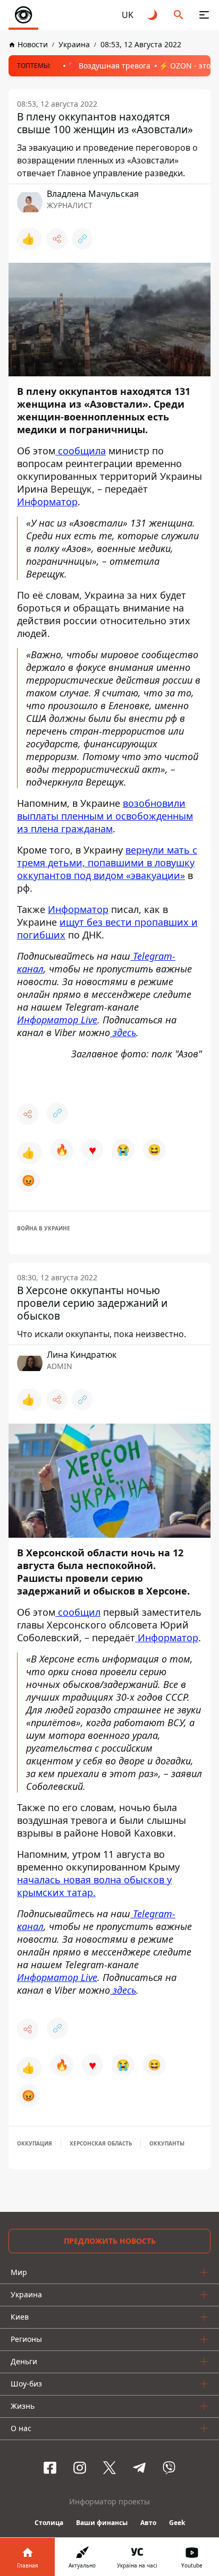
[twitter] (109, 2468)
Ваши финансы (102, 2523)
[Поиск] (179, 15)
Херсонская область (101, 2143)
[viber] (169, 2468)
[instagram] (80, 2468)
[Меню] (204, 15)
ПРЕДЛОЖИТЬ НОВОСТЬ (110, 2241)
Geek (177, 2523)
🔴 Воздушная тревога (109, 66)
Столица (49, 2523)
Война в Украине (44, 1228)
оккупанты (167, 2143)
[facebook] (50, 2468)
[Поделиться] (57, 239)
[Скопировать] (82, 239)
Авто (148, 2523)
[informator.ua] (23, 15)
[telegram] (139, 2468)
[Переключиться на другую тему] (153, 15)
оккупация (35, 2143)
